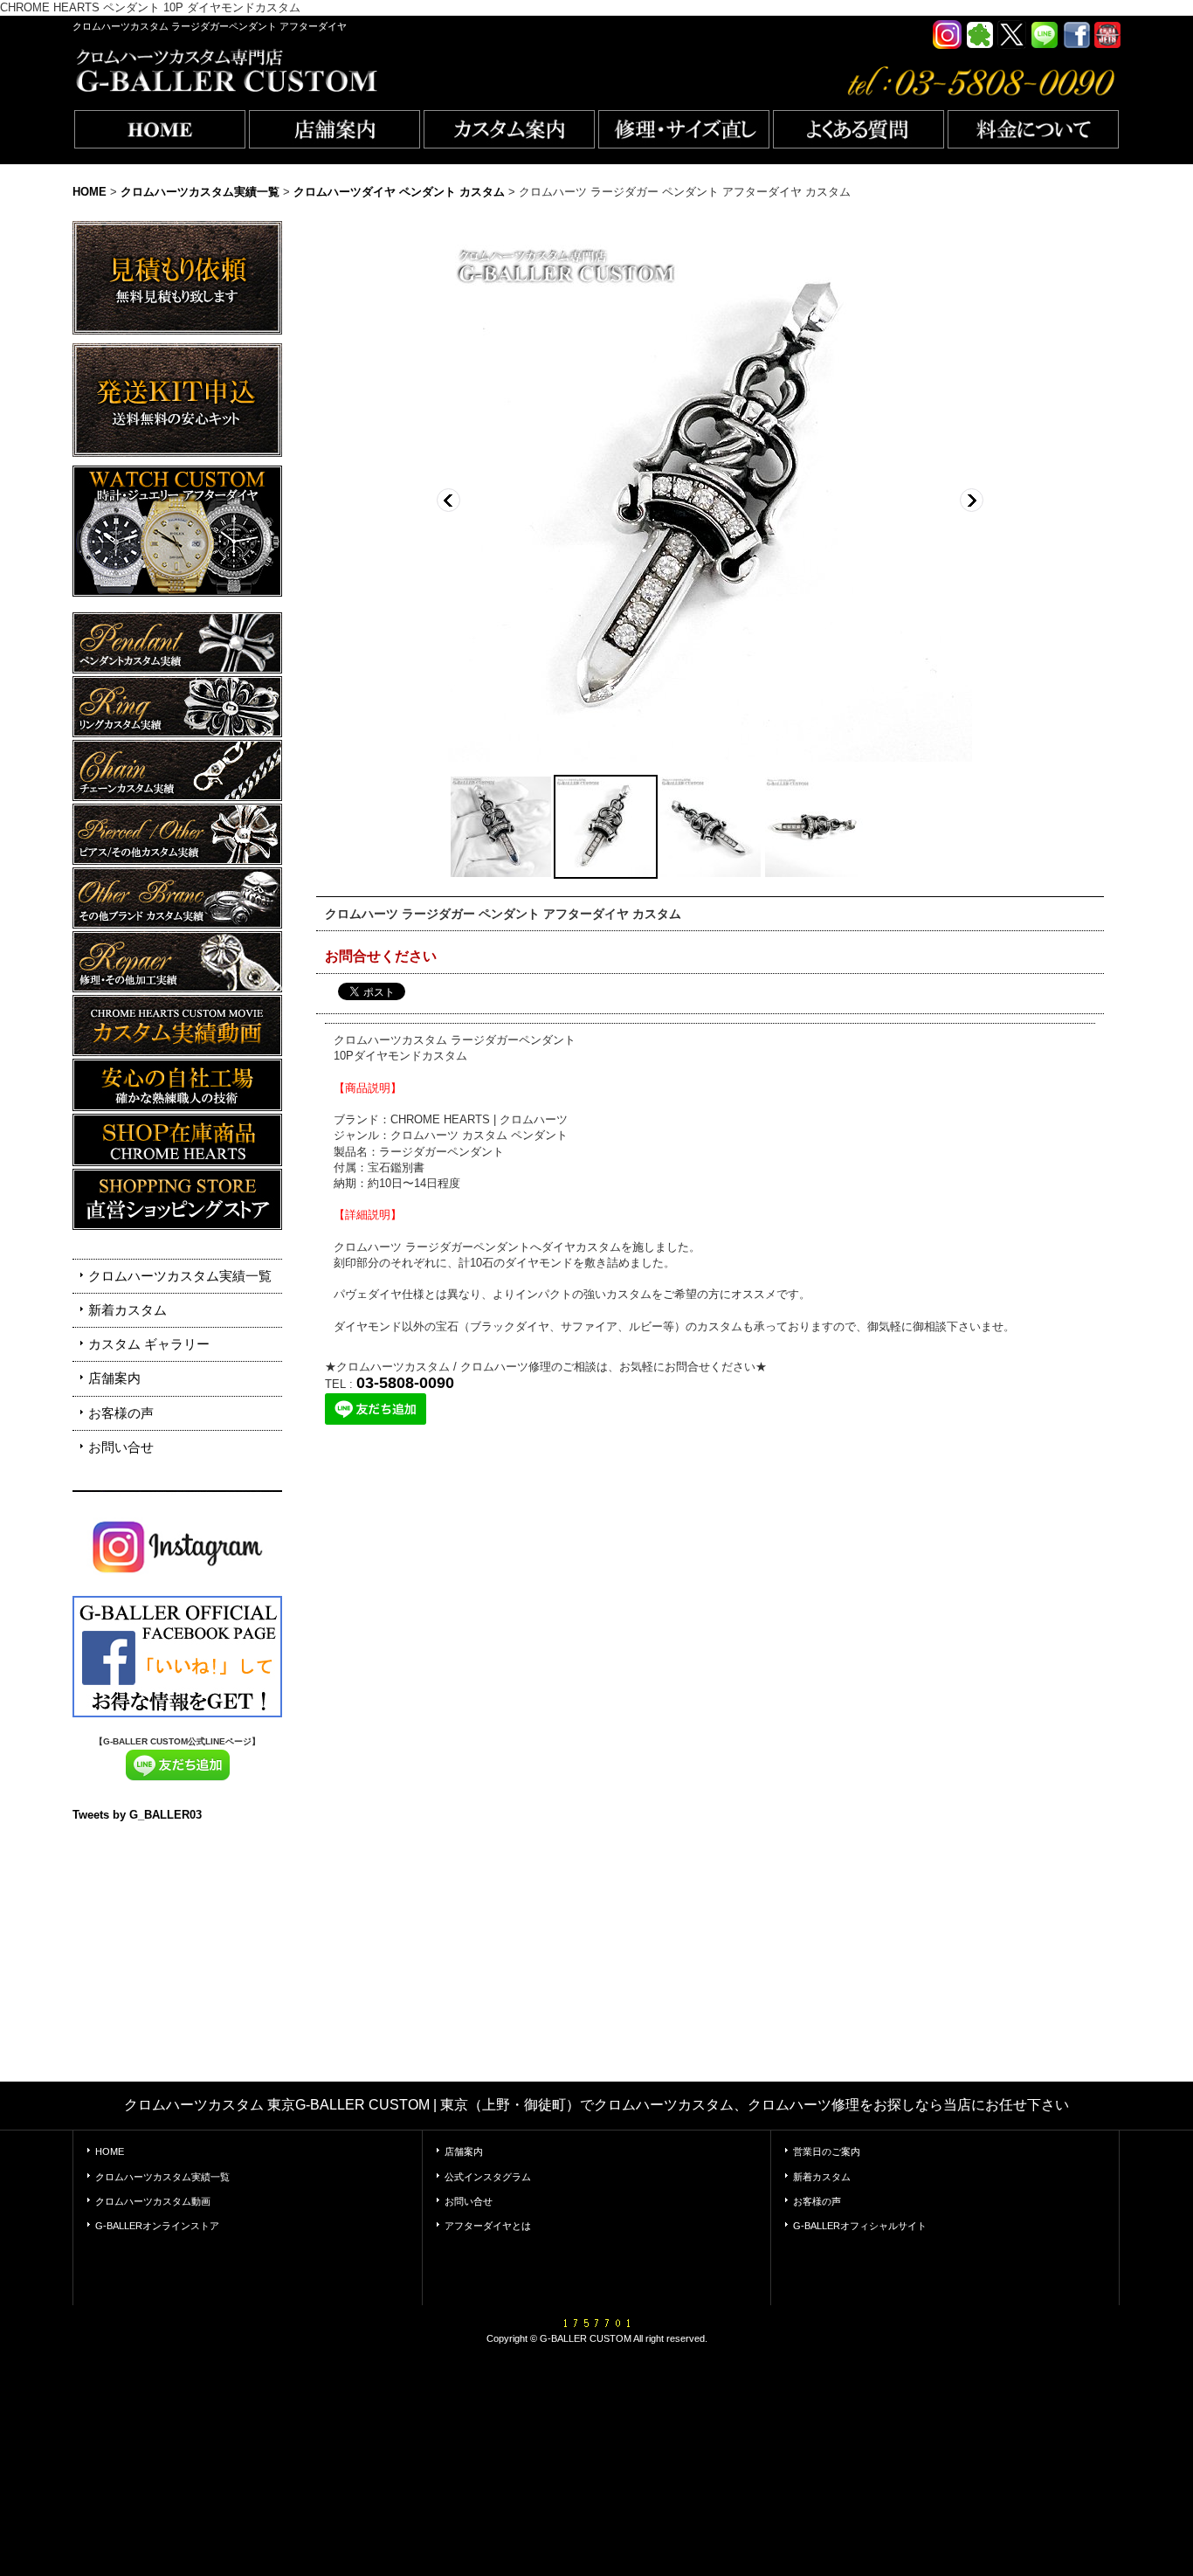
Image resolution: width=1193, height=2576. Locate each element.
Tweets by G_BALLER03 (137, 1815)
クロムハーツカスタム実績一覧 (180, 1276)
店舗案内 (114, 1378)
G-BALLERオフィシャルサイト (860, 2226)
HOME (110, 2151)
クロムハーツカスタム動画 (153, 2201)
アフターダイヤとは (488, 2226)
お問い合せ (121, 1447)
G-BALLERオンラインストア (157, 2226)
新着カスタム (128, 1310)
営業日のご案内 (827, 2151)
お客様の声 (121, 1413)
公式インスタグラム (488, 2177)
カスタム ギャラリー (149, 1344)
